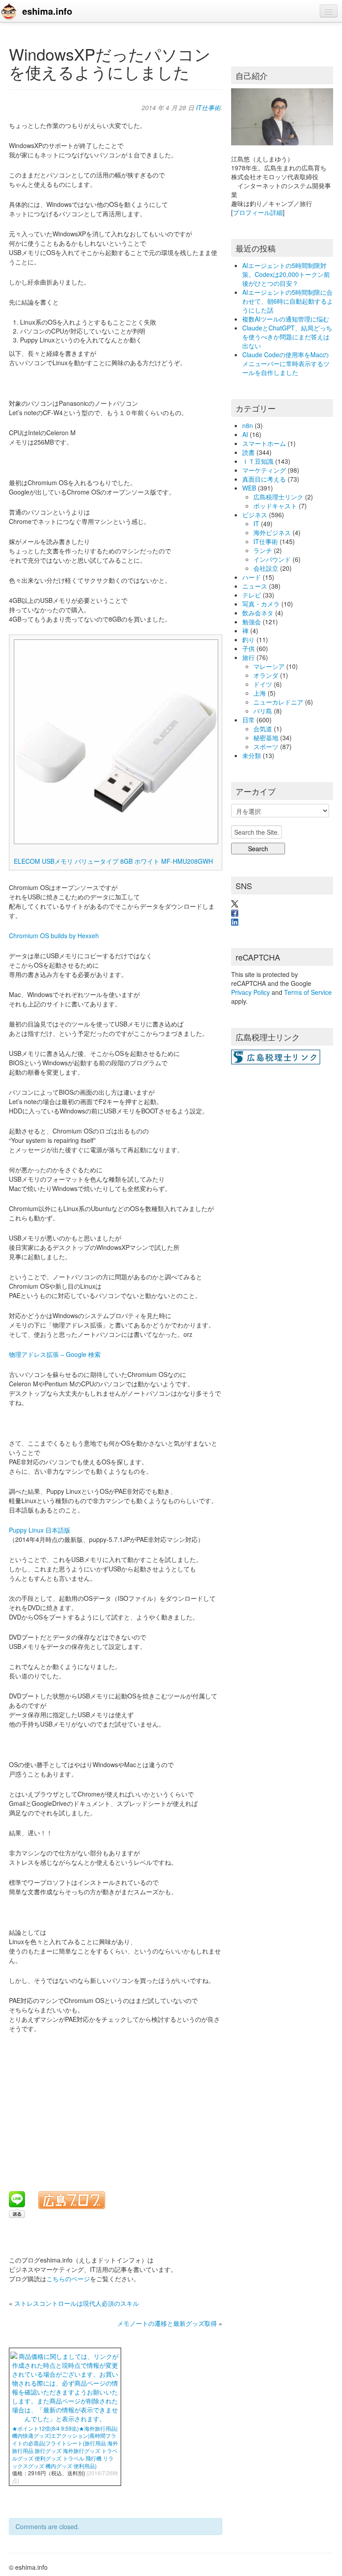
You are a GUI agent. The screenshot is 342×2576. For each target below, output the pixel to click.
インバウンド (272, 559)
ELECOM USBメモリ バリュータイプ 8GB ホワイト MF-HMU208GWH (113, 861)
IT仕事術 (208, 107)
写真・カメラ (261, 604)
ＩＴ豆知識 (258, 461)
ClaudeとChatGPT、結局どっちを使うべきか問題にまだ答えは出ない (287, 337)
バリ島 (263, 711)
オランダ (266, 675)
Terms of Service (308, 992)
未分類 (252, 755)
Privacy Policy (250, 992)
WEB (249, 488)
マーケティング (264, 470)
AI (245, 434)
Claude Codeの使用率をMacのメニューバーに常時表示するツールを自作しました (286, 363)
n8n (248, 425)
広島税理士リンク (278, 497)
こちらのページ (68, 2279)
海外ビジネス (272, 532)
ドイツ (263, 684)
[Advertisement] (118, 2106)
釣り (248, 639)
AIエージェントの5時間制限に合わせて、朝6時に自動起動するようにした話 (288, 301)
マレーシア (269, 666)
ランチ (263, 550)
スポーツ (266, 746)
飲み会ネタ (258, 613)
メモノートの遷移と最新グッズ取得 (167, 2323)
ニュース (255, 586)
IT (256, 523)
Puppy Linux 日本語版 (40, 1530)
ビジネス (255, 515)
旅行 (248, 657)
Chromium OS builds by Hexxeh (54, 936)
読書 (248, 452)
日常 (248, 720)
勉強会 (252, 622)
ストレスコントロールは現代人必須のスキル (77, 2303)
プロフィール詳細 (258, 212)
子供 (248, 648)
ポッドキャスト (275, 506)
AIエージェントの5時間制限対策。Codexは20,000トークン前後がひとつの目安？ (286, 274)
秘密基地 (266, 738)
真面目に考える (264, 479)
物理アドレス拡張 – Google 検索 (55, 1354)
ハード (252, 577)
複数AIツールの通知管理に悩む (286, 319)
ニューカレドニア (278, 702)
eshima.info (47, 11)
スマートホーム (264, 443)
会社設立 (266, 568)
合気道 (263, 729)
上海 (260, 693)
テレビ (252, 595)
